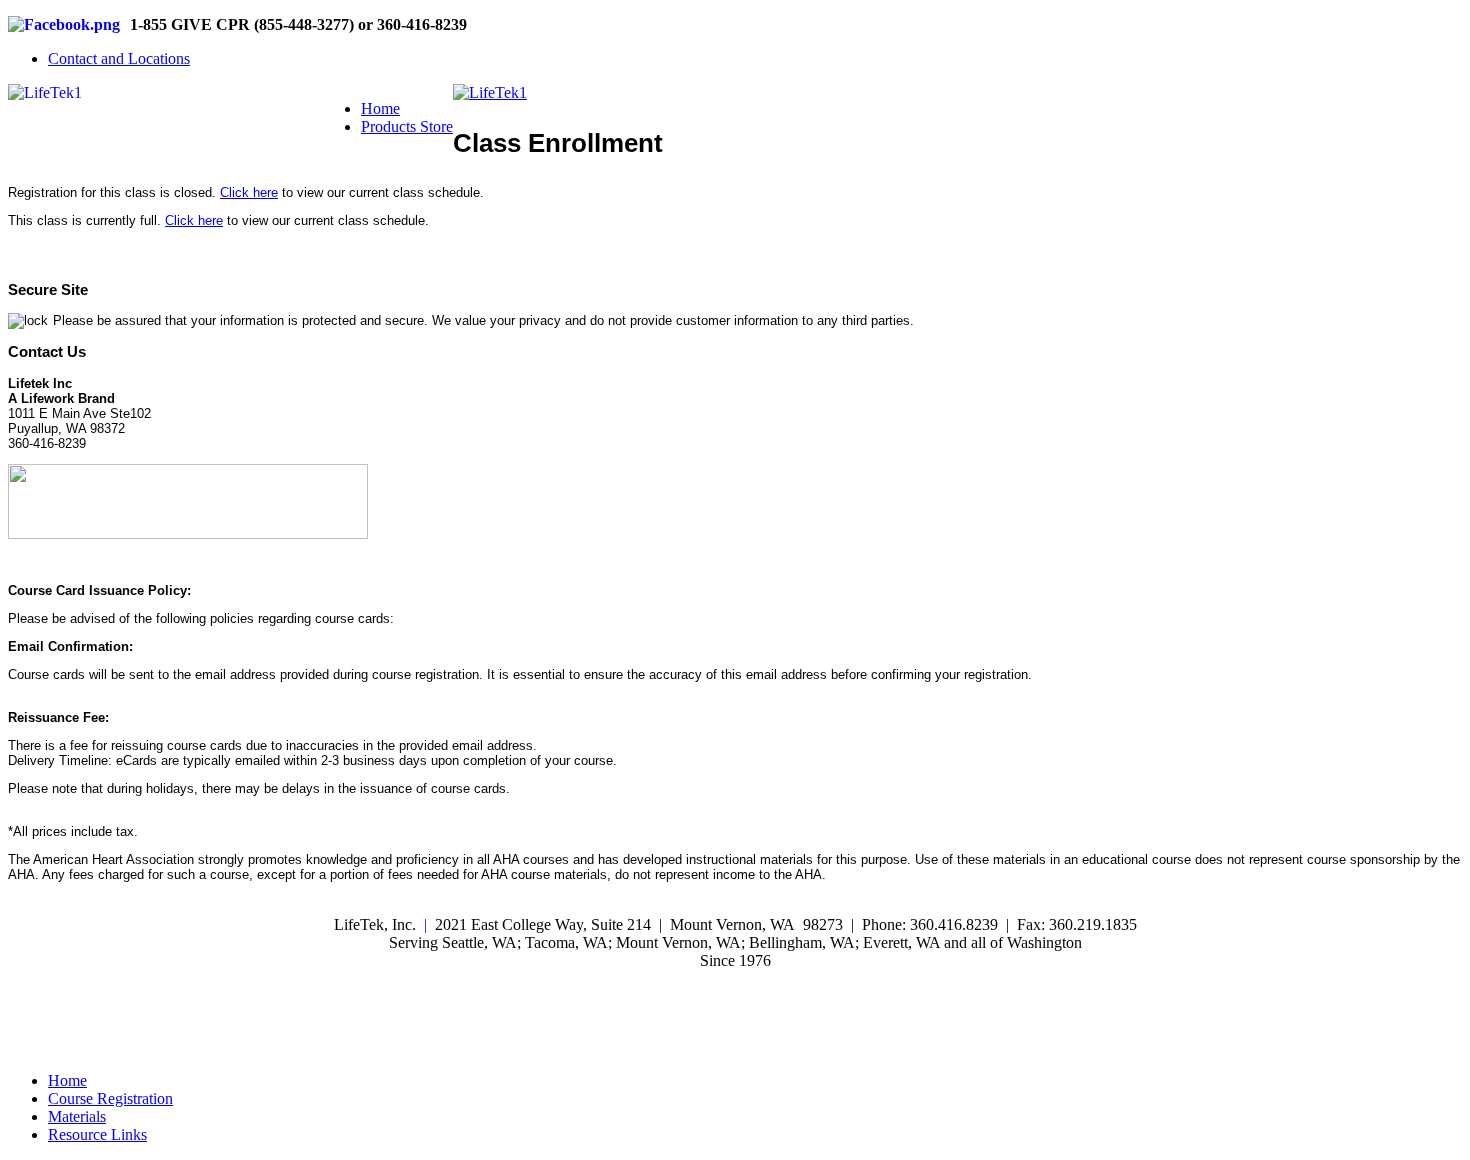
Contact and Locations (119, 58)
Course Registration (110, 1098)
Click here (249, 192)
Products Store (407, 126)
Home (380, 108)
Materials (77, 1116)
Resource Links (97, 1134)
